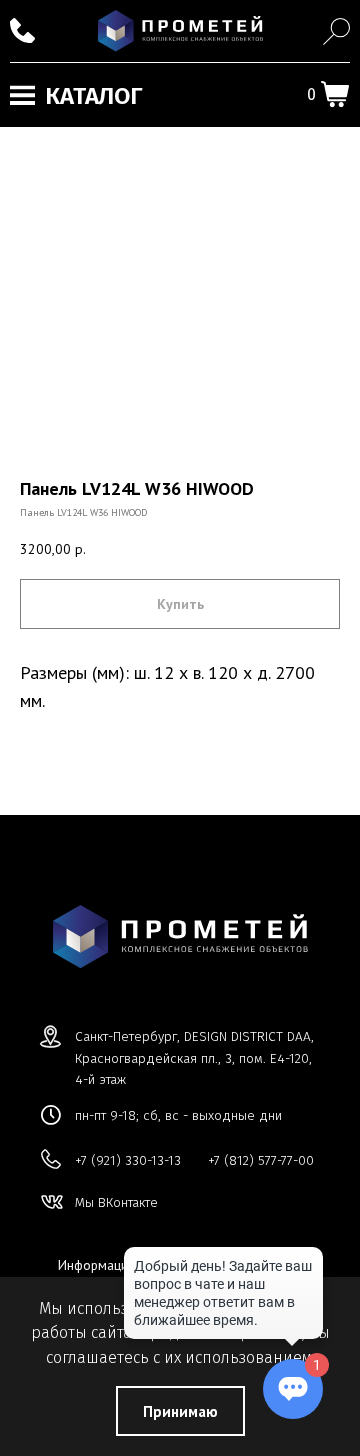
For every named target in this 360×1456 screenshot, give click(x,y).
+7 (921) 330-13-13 (128, 1160)
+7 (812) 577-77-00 (261, 1160)
